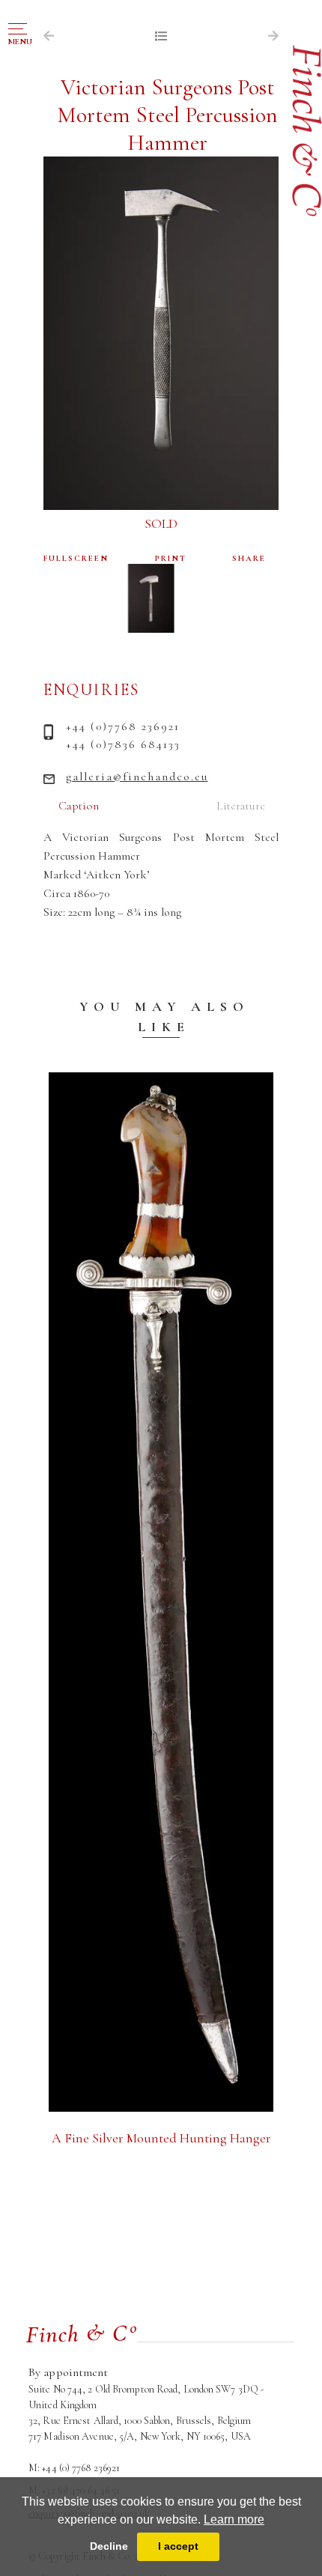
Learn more (234, 2519)
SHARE (249, 558)
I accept (178, 2546)
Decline (109, 2546)
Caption (79, 806)
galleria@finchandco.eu (137, 777)
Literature (241, 806)
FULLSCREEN (76, 558)
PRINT (171, 558)
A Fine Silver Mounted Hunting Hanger (161, 2138)
